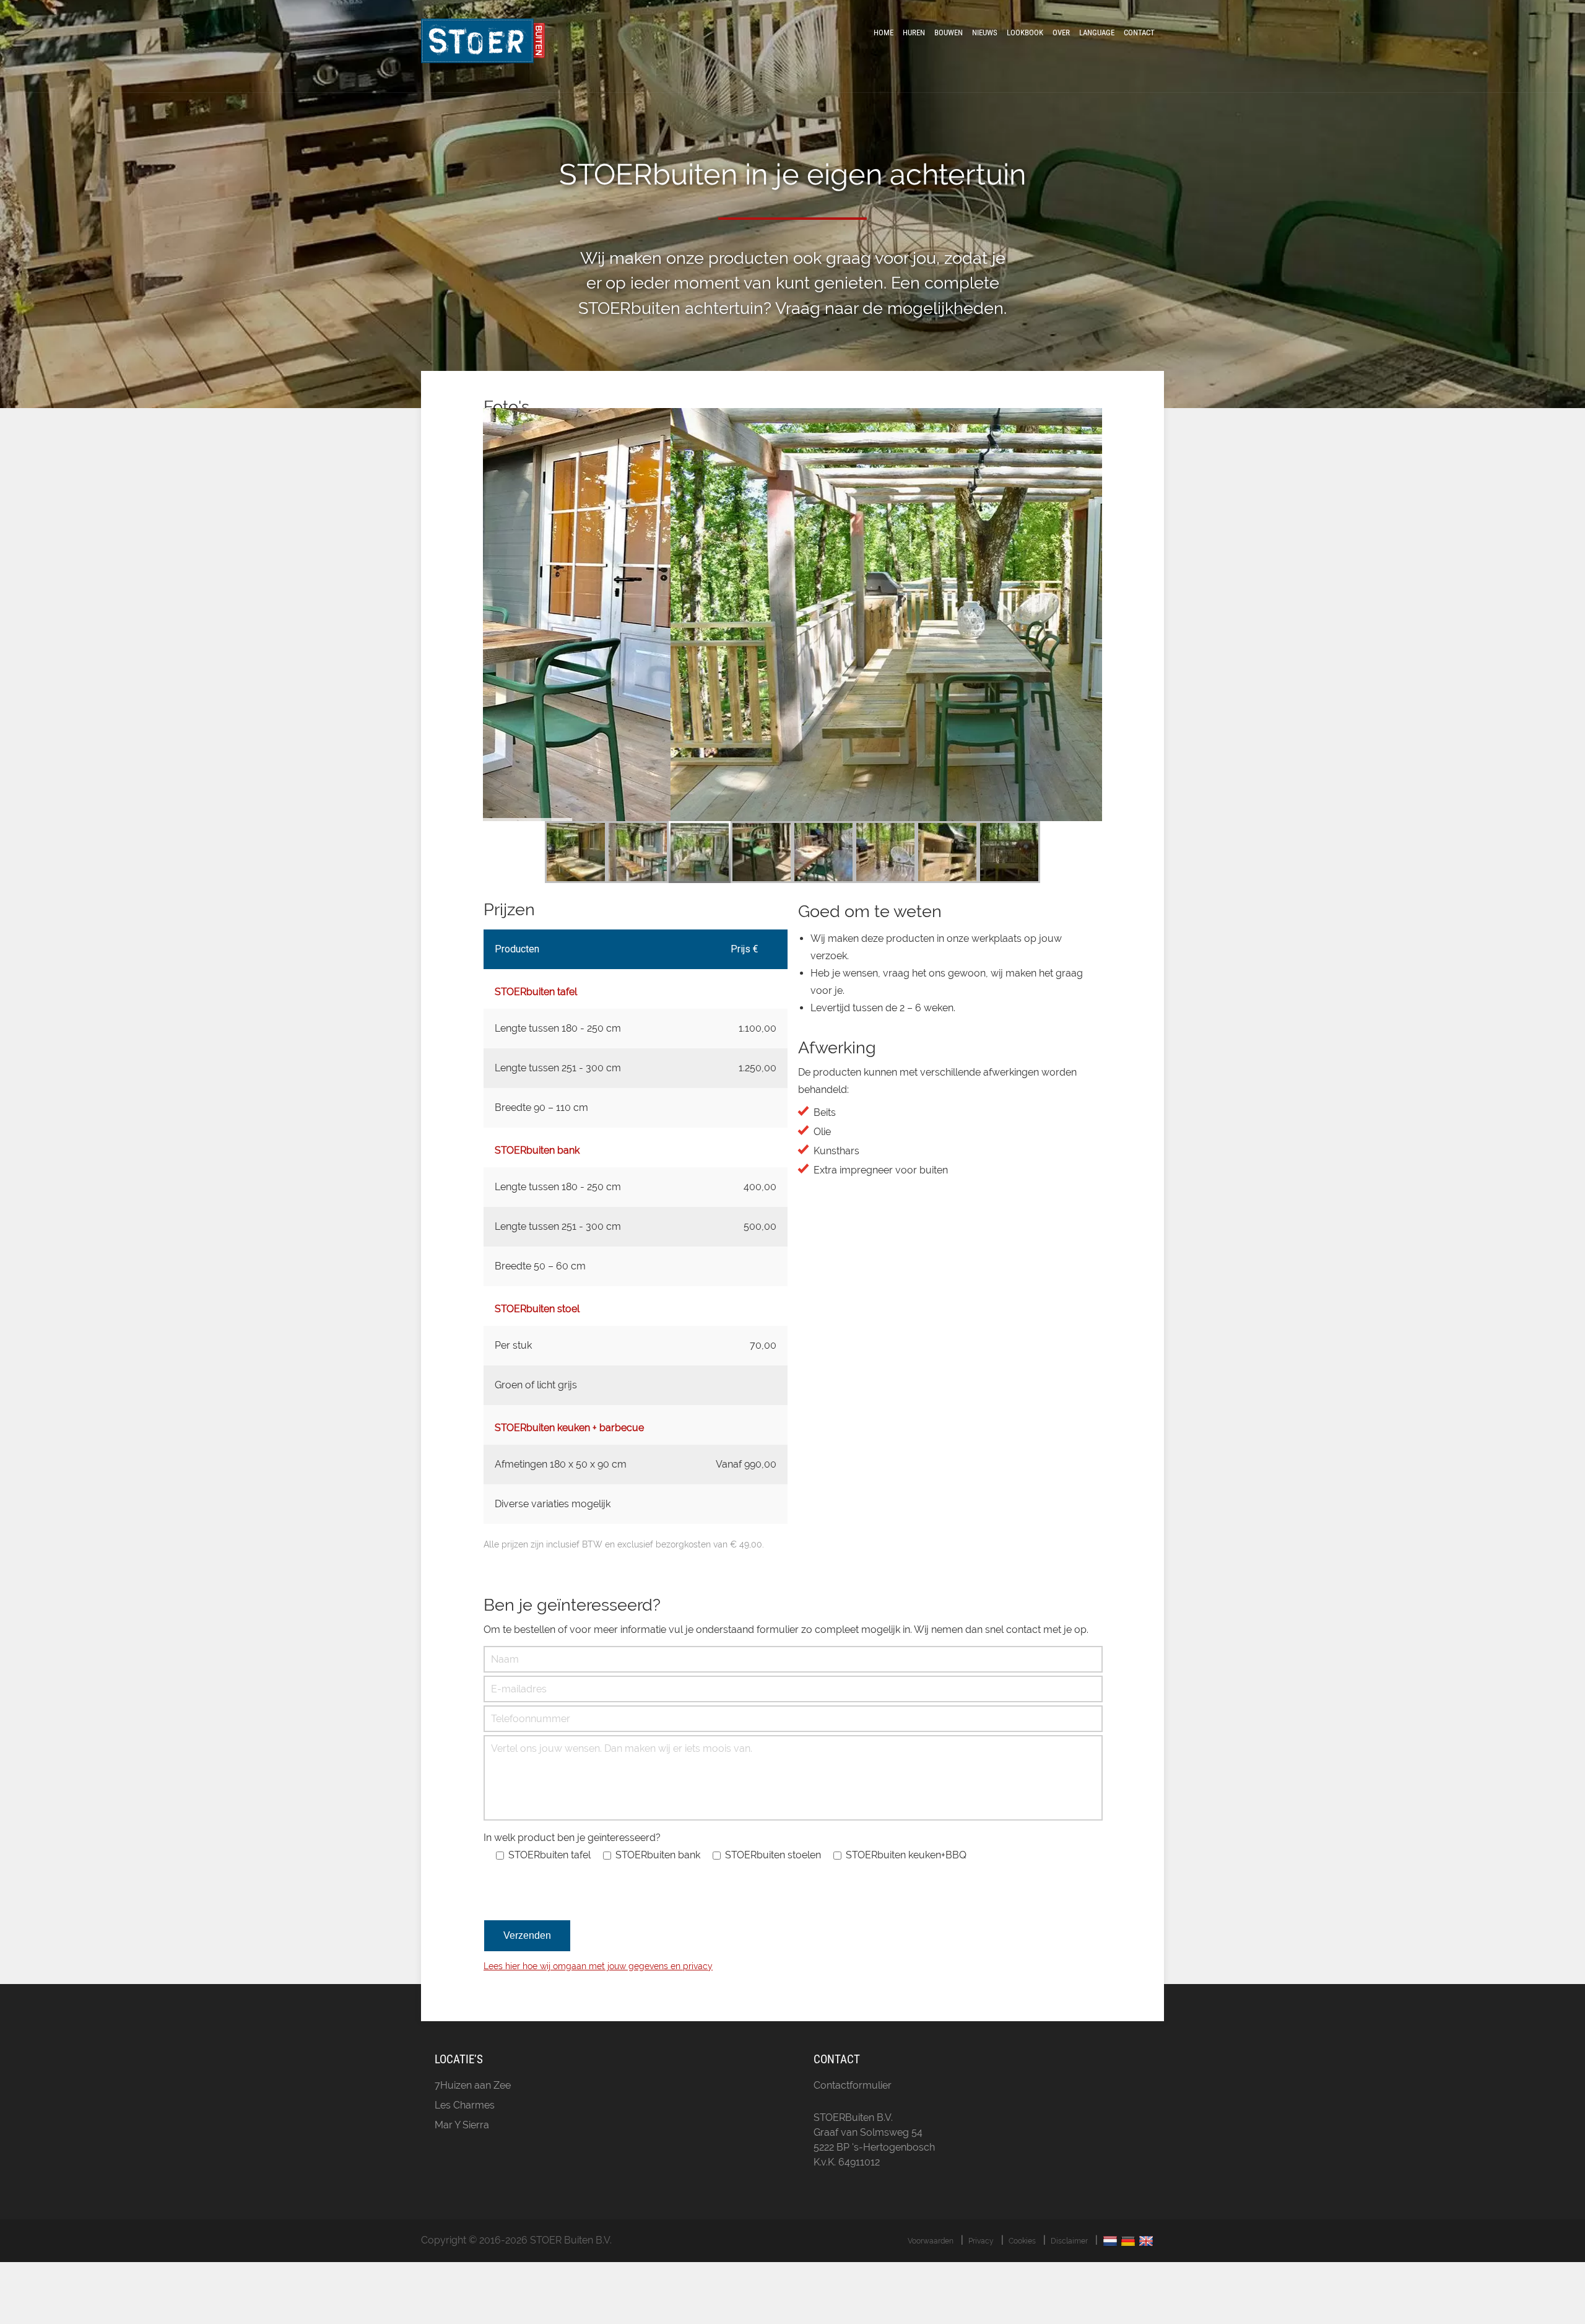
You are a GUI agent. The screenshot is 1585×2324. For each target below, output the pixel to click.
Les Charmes (465, 2105)
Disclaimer (1069, 2241)
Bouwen (949, 33)
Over (1061, 33)
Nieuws (985, 33)
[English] (1148, 2241)
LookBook (1025, 33)
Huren (914, 33)
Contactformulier (853, 2085)
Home (884, 33)
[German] (1130, 2241)
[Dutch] (1112, 2241)
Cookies (1022, 2241)
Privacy (981, 2241)
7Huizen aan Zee (473, 2085)
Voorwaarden (931, 2241)
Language (1097, 33)
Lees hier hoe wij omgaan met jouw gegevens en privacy (598, 1966)
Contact (1139, 33)
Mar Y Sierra (462, 2125)
